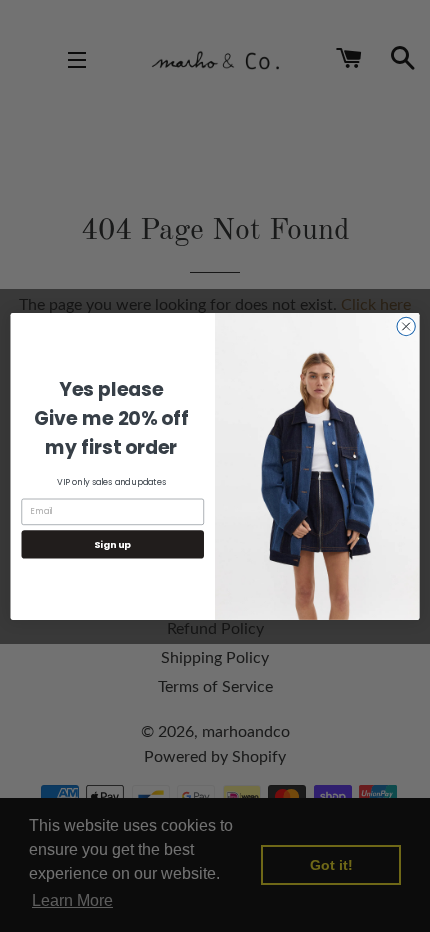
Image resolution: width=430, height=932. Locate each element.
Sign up (112, 543)
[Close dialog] (406, 326)
